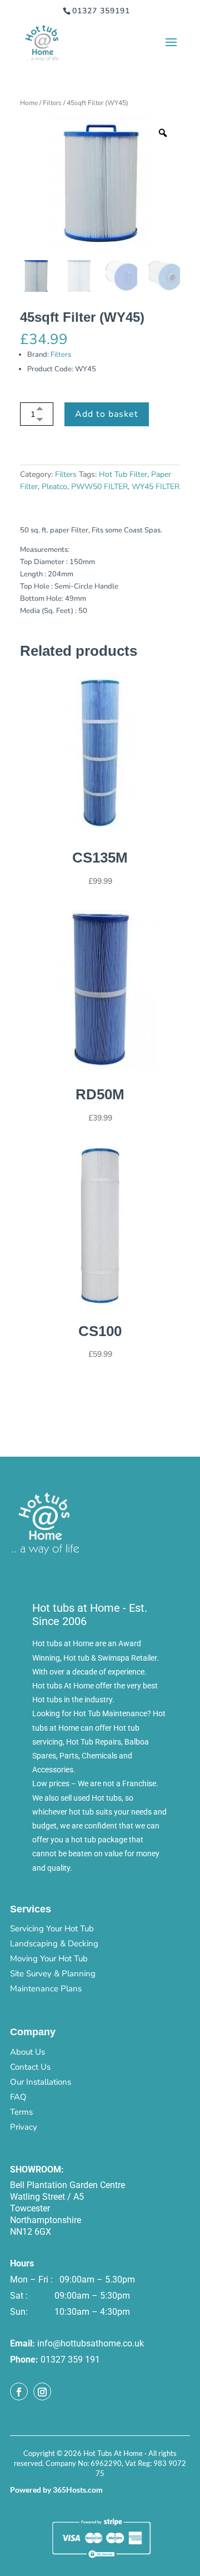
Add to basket (107, 414)
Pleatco (54, 487)
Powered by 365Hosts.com (56, 2490)
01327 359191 (101, 11)
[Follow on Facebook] (19, 2391)
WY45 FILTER (156, 487)
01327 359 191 (70, 2360)
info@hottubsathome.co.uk (91, 2343)
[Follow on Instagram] (42, 2391)
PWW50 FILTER (99, 487)
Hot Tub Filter (123, 474)
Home (29, 103)
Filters (52, 103)
